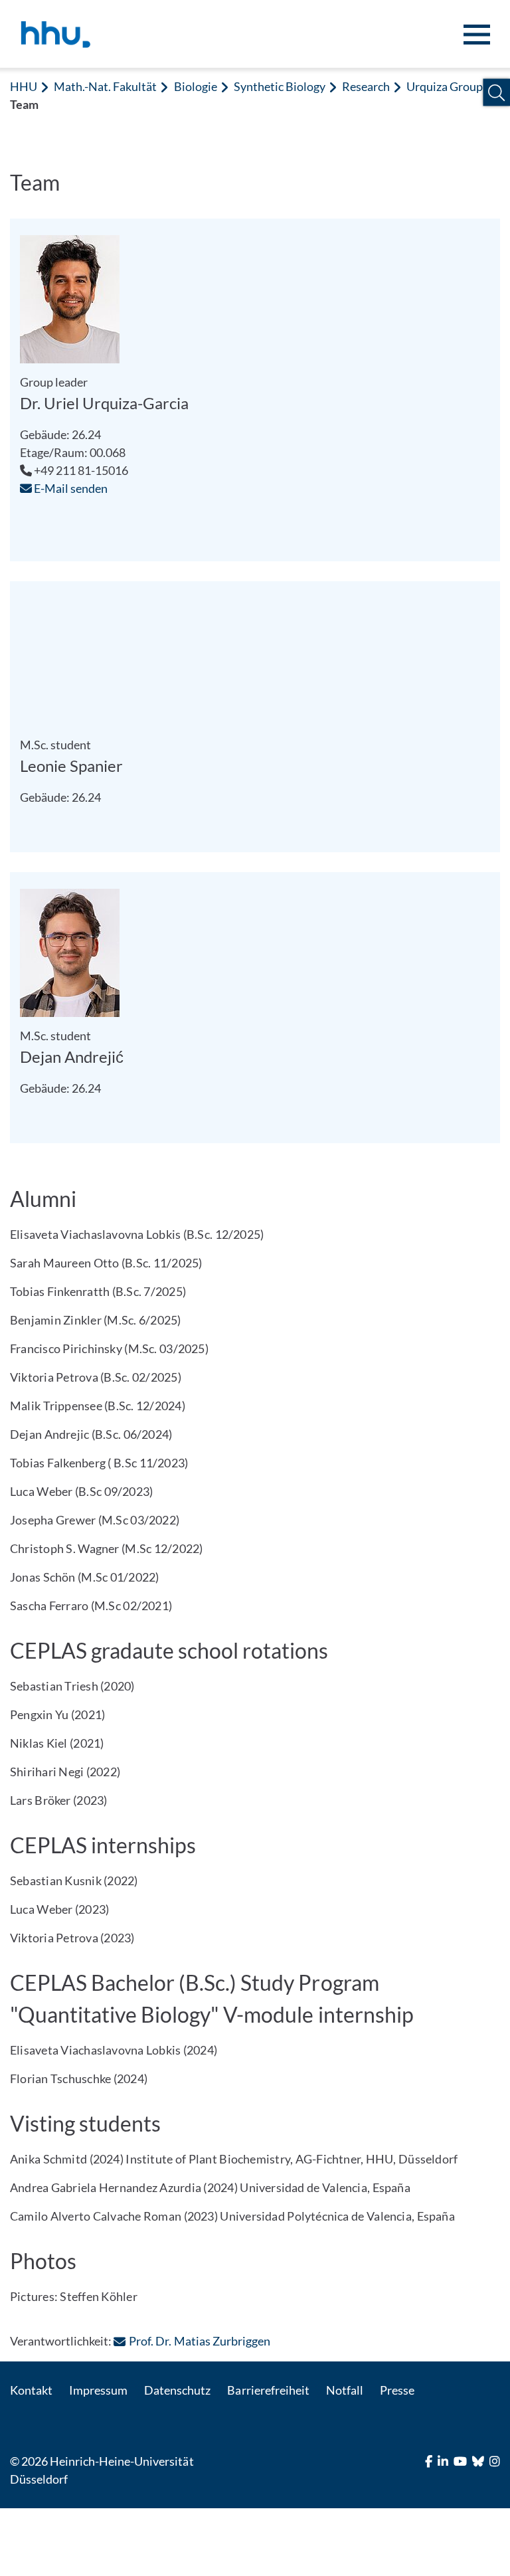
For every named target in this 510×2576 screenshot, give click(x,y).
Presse (397, 2390)
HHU (24, 86)
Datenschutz (177, 2390)
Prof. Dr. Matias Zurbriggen (199, 2341)
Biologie (196, 86)
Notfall (345, 2390)
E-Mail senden (70, 488)
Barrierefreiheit (268, 2390)
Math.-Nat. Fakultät (105, 86)
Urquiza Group (445, 86)
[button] (496, 93)
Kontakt (31, 2390)
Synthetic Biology (280, 86)
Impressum (98, 2390)
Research (366, 86)
